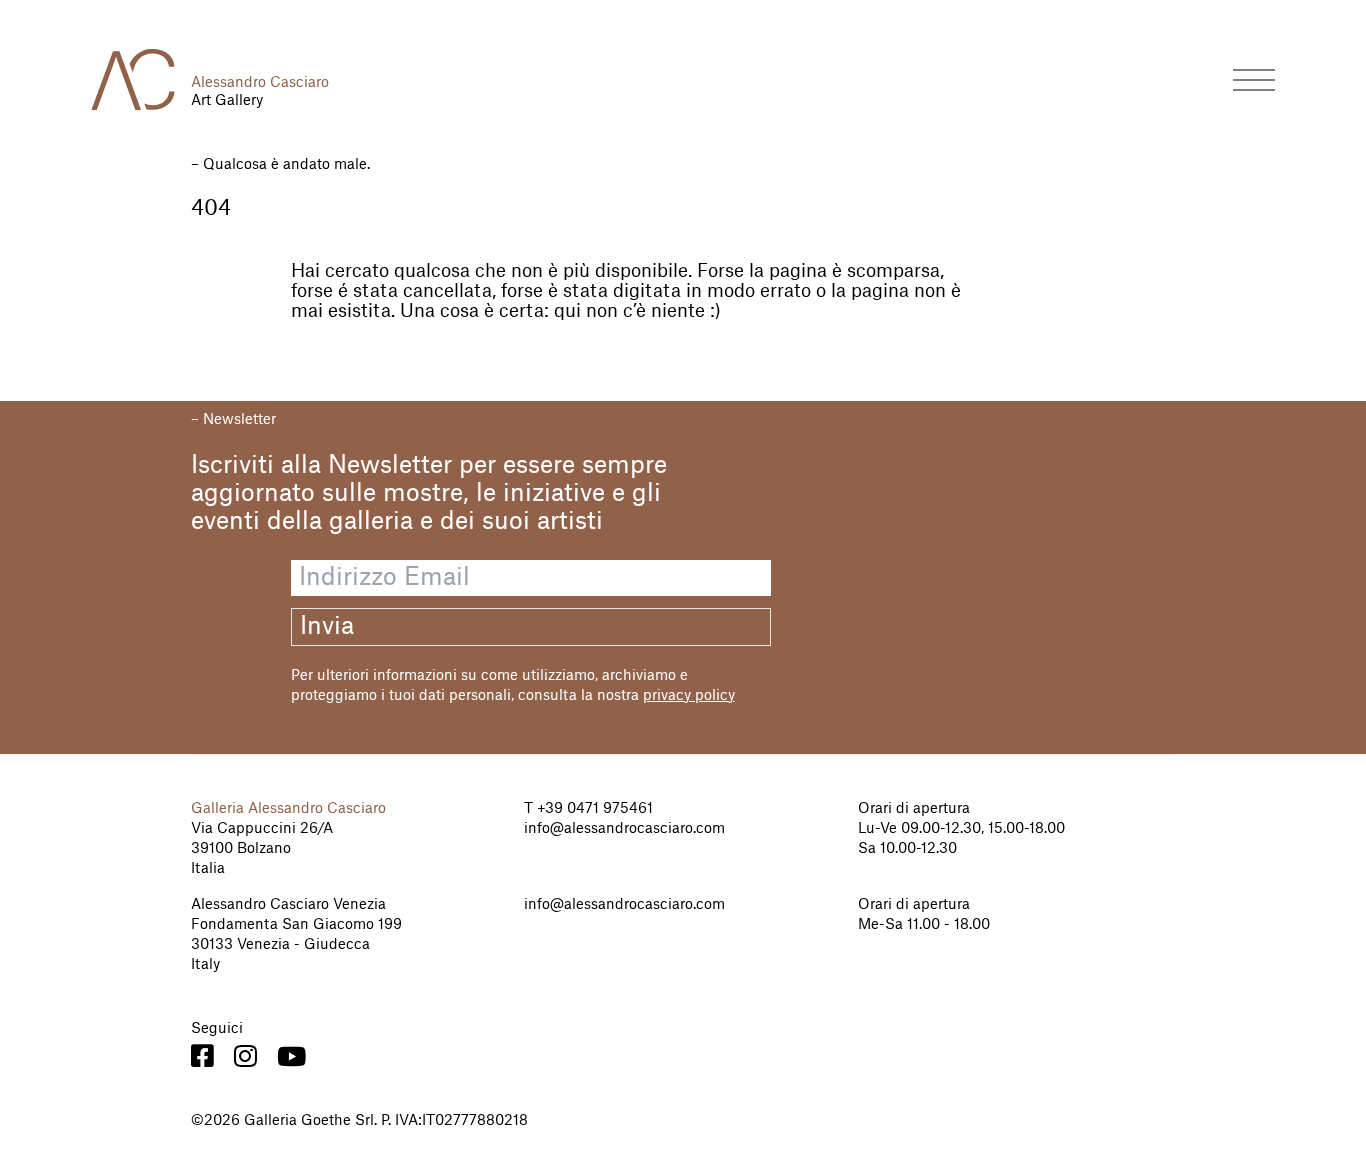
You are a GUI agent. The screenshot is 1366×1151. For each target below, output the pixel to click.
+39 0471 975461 (593, 809)
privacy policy (689, 696)
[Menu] (1254, 79)
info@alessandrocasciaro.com (624, 829)
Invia (327, 627)
